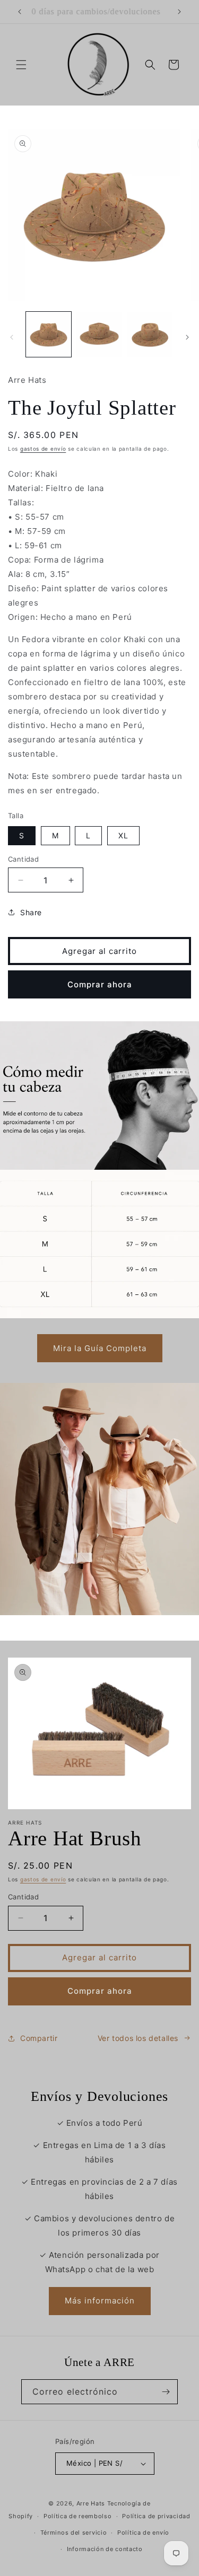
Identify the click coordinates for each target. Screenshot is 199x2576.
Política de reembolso (78, 2516)
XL (123, 835)
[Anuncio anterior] (20, 12)
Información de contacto (105, 2549)
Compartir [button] (39, 2038)
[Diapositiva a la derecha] (187, 337)
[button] (21, 65)
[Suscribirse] (166, 2392)
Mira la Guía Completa (100, 1348)
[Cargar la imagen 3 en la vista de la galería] (150, 334)
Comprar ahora (100, 984)
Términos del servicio (74, 2533)
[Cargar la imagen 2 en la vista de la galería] (99, 334)
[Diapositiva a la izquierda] (12, 337)
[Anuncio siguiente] (179, 12)
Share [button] (31, 912)
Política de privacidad (156, 2516)
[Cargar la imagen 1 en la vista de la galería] (49, 334)
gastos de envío (43, 449)
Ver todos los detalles (138, 2038)
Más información (100, 2301)
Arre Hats (91, 2503)
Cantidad (23, 859)
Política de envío (143, 2533)
